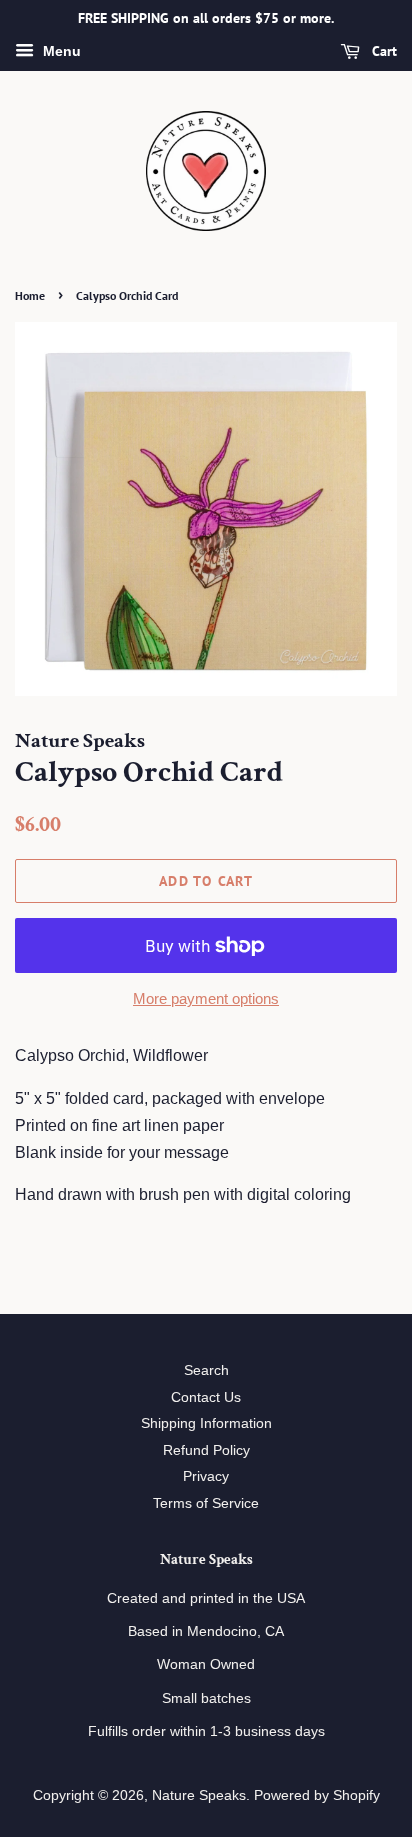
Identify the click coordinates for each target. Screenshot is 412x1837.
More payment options (206, 998)
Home (30, 295)
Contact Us (206, 1397)
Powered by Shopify (317, 1795)
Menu (60, 51)
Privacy (206, 1476)
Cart (382, 51)
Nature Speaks (199, 1795)
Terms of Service (206, 1503)
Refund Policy (206, 1450)
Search (206, 1370)
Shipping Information (206, 1423)
